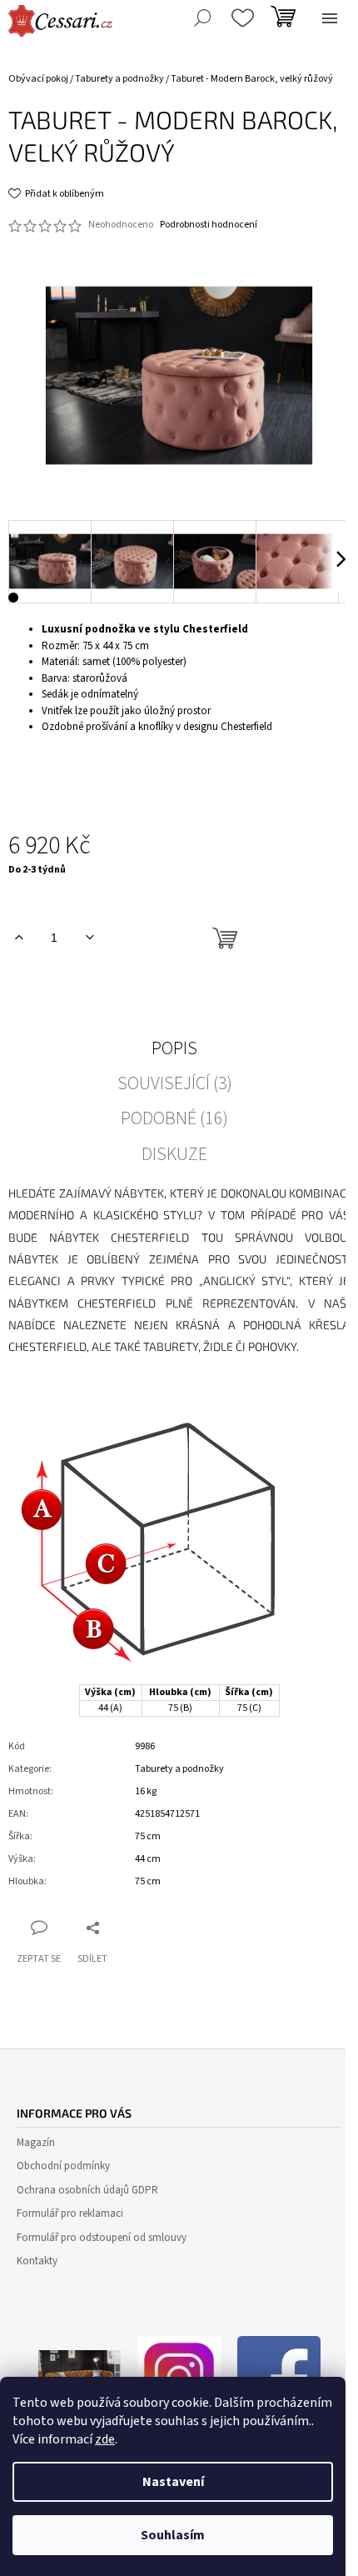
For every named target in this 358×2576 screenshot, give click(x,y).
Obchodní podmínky (63, 2166)
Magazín (36, 2143)
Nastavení (173, 2482)
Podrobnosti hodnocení (209, 225)
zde (105, 2439)
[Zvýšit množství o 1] (19, 938)
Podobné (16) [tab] (174, 1118)
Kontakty (37, 2261)
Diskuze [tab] (174, 1154)
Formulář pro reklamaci (70, 2213)
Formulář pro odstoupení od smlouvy (102, 2238)
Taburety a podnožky (179, 1769)
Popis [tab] (174, 1048)
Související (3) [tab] (175, 1083)
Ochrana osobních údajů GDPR (87, 2190)
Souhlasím (173, 2535)
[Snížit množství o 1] (89, 938)
